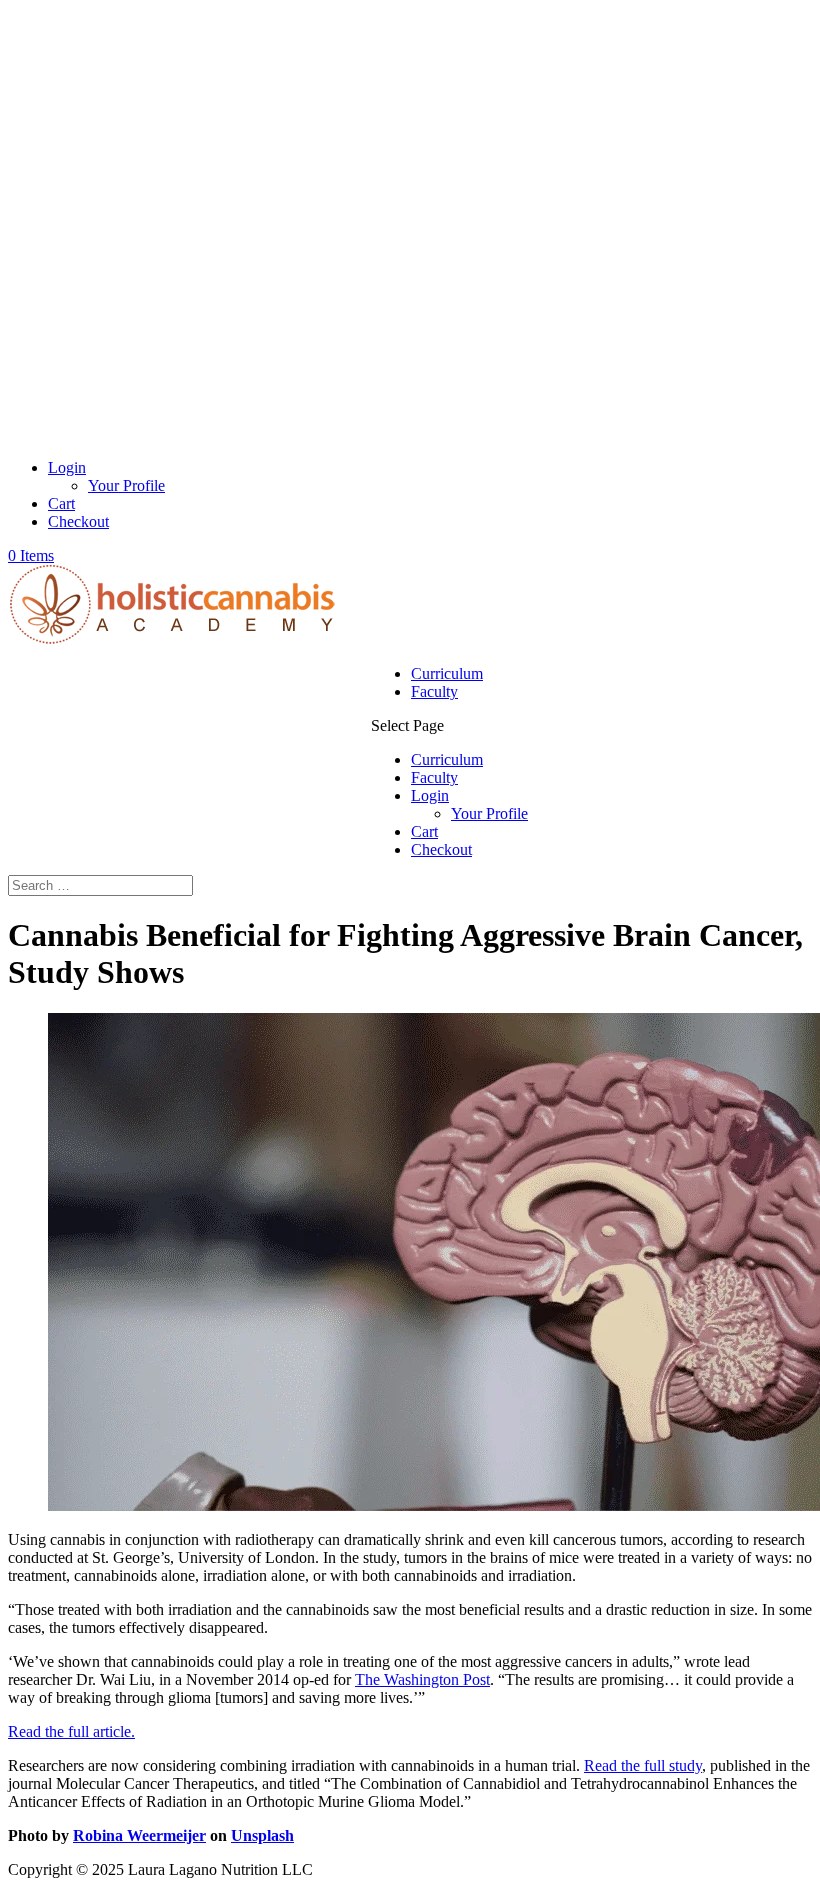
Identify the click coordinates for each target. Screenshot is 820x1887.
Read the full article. (71, 1731)
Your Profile (126, 485)
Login (67, 467)
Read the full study (643, 1765)
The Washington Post (422, 1679)
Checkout (78, 521)
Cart (61, 503)
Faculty (434, 691)
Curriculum (447, 673)
